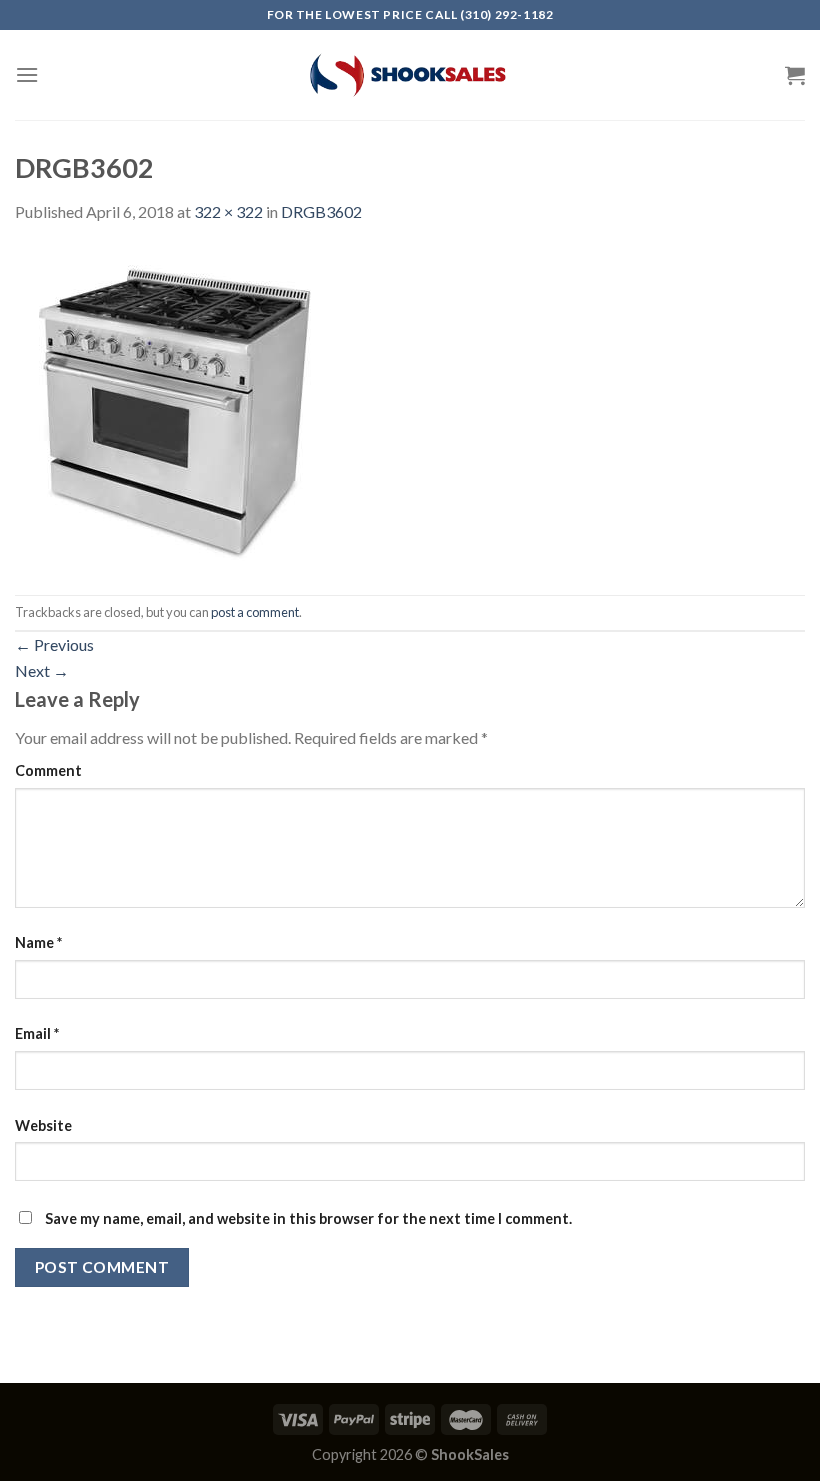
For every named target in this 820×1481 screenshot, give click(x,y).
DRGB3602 (321, 211)
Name (38, 942)
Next (42, 670)
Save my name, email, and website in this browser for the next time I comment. (308, 1218)
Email (37, 1033)
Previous (54, 644)
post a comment (255, 612)
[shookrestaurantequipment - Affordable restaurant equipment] (410, 75)
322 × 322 (228, 211)
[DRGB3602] (176, 407)
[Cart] (795, 75)
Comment (48, 770)
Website (43, 1125)
